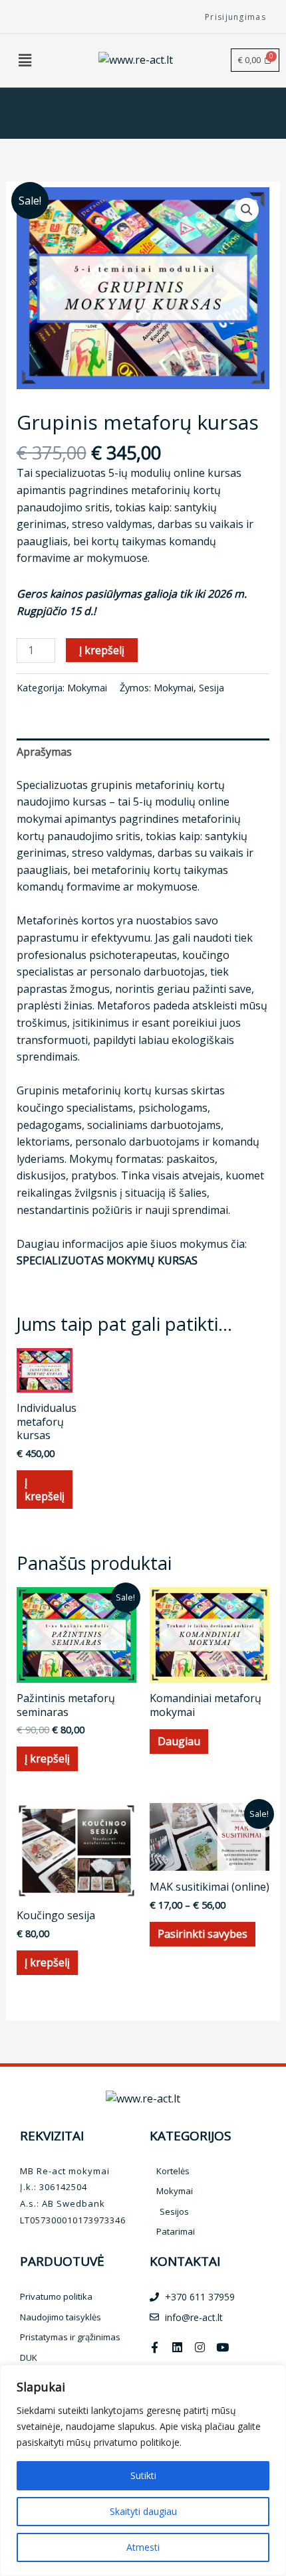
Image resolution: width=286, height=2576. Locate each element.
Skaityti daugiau (143, 2511)
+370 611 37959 (200, 2297)
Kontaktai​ (185, 2261)
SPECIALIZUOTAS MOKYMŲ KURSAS (107, 1260)
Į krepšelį (102, 650)
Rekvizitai (52, 2136)
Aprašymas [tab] (44, 752)
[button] (25, 60)
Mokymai (87, 688)
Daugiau (179, 1741)
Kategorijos (191, 2136)
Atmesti (143, 2547)
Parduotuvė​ (62, 2261)
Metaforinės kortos (66, 920)
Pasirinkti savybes (203, 1934)
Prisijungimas (235, 17)
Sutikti (143, 2475)
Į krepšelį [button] (45, 1489)
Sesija (212, 688)
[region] (143, 2470)
